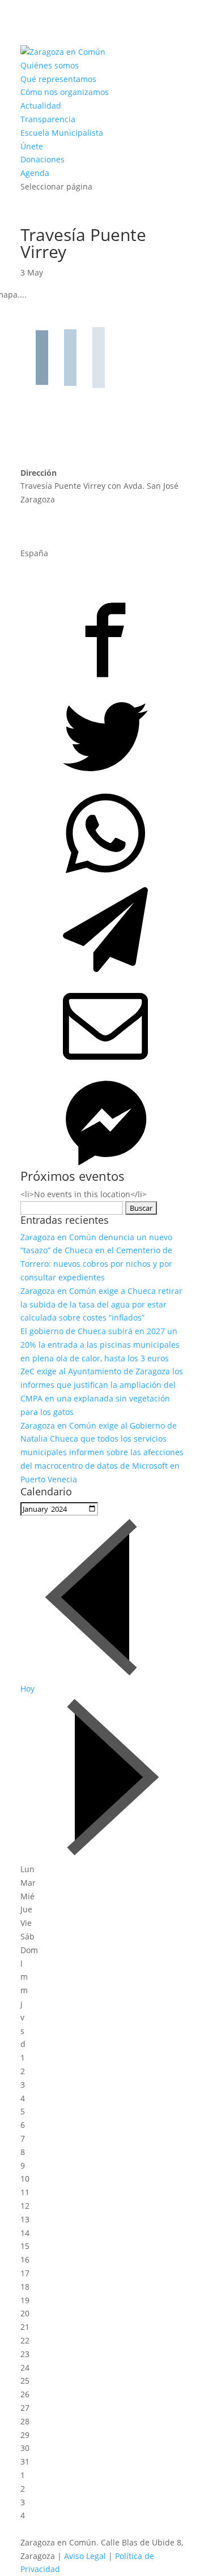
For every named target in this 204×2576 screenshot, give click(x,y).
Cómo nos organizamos (65, 92)
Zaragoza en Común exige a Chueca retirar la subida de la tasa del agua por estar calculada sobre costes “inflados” (101, 1304)
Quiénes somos (50, 65)
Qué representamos (58, 79)
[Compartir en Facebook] (102, 638)
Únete (32, 146)
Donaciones (42, 159)
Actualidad (41, 106)
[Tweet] (102, 735)
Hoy (27, 1689)
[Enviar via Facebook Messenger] (102, 1121)
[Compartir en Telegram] (102, 928)
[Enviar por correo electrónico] (102, 1024)
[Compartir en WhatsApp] (102, 831)
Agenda (35, 173)
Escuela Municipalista (62, 133)
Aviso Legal (85, 2556)
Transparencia (48, 119)
